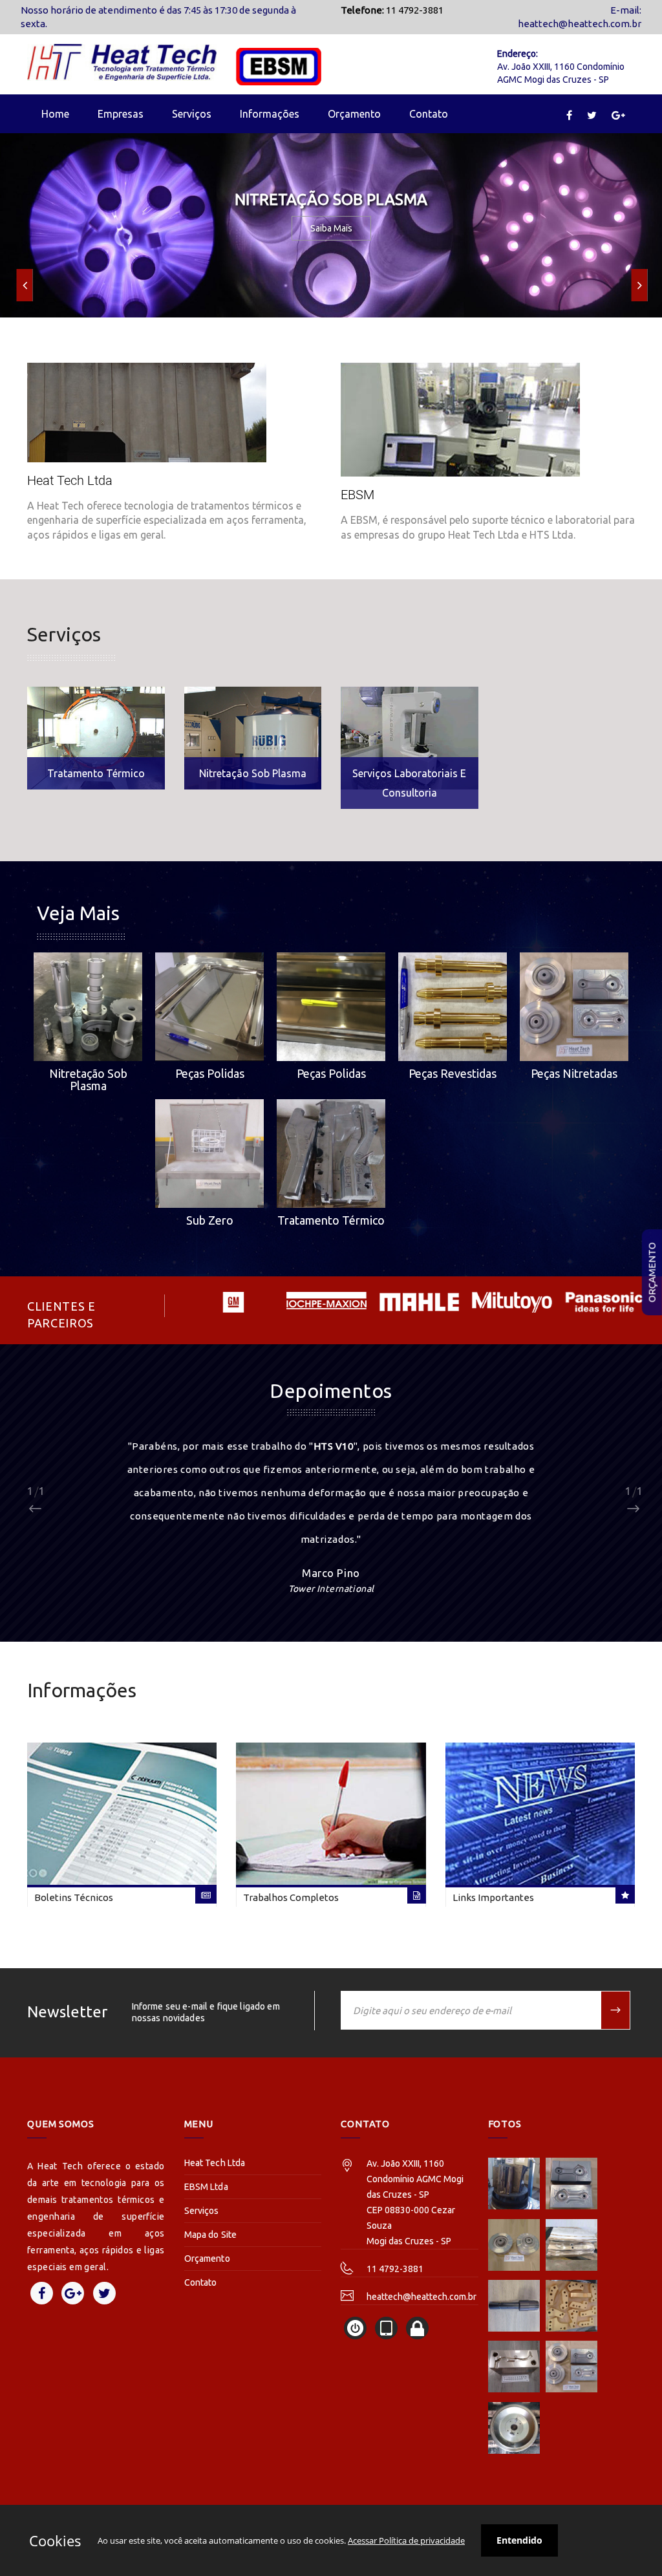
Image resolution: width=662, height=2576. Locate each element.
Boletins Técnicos (74, 1898)
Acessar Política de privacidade (406, 2540)
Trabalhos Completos (291, 1898)
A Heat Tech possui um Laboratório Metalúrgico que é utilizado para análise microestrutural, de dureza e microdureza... (409, 738)
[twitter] (592, 115)
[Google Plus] (618, 115)
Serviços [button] (192, 114)
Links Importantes (493, 1898)
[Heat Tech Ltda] (147, 452)
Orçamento (652, 1272)
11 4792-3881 (395, 2269)
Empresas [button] (121, 114)
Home (55, 114)
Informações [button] (270, 114)
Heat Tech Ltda (215, 2163)
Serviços (202, 2211)
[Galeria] (514, 2184)
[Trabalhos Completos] (331, 1813)
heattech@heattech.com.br (580, 24)
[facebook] (569, 115)
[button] (25, 285)
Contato (429, 114)
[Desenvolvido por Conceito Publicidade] (355, 2328)
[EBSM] (460, 452)
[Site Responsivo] (386, 2328)
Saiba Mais (331, 228)
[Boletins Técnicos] (122, 1813)
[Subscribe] (616, 2010)
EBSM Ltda (206, 2187)
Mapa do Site (211, 2235)
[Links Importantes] (540, 1813)
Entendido (519, 2540)
